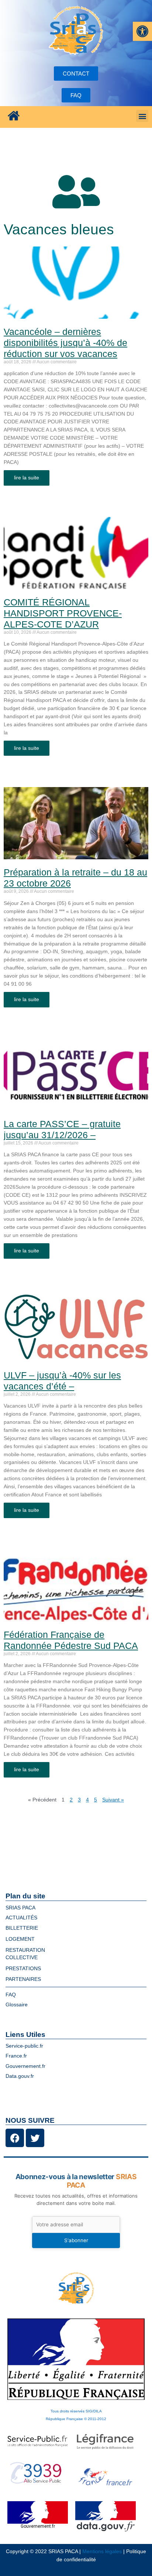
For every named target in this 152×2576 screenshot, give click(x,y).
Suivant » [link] (113, 1800)
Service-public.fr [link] (24, 2046)
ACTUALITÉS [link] (21, 1918)
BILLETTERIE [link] (22, 1928)
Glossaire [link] (17, 2005)
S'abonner (76, 2240)
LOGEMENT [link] (20, 1939)
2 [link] (71, 1800)
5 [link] (96, 1800)
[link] (142, 31)
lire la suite (27, 478)
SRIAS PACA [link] (20, 1908)
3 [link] (79, 1800)
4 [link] (87, 1800)
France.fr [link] (16, 2056)
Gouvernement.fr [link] (25, 2066)
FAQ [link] (11, 1995)
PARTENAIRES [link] (23, 1979)
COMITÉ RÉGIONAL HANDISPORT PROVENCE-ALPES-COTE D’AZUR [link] (63, 613)
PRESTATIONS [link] (23, 1969)
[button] (142, 116)
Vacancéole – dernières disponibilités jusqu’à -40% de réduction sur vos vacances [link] (65, 343)
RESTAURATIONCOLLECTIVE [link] (25, 1954)
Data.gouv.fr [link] (20, 2076)
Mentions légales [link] (102, 2551)
